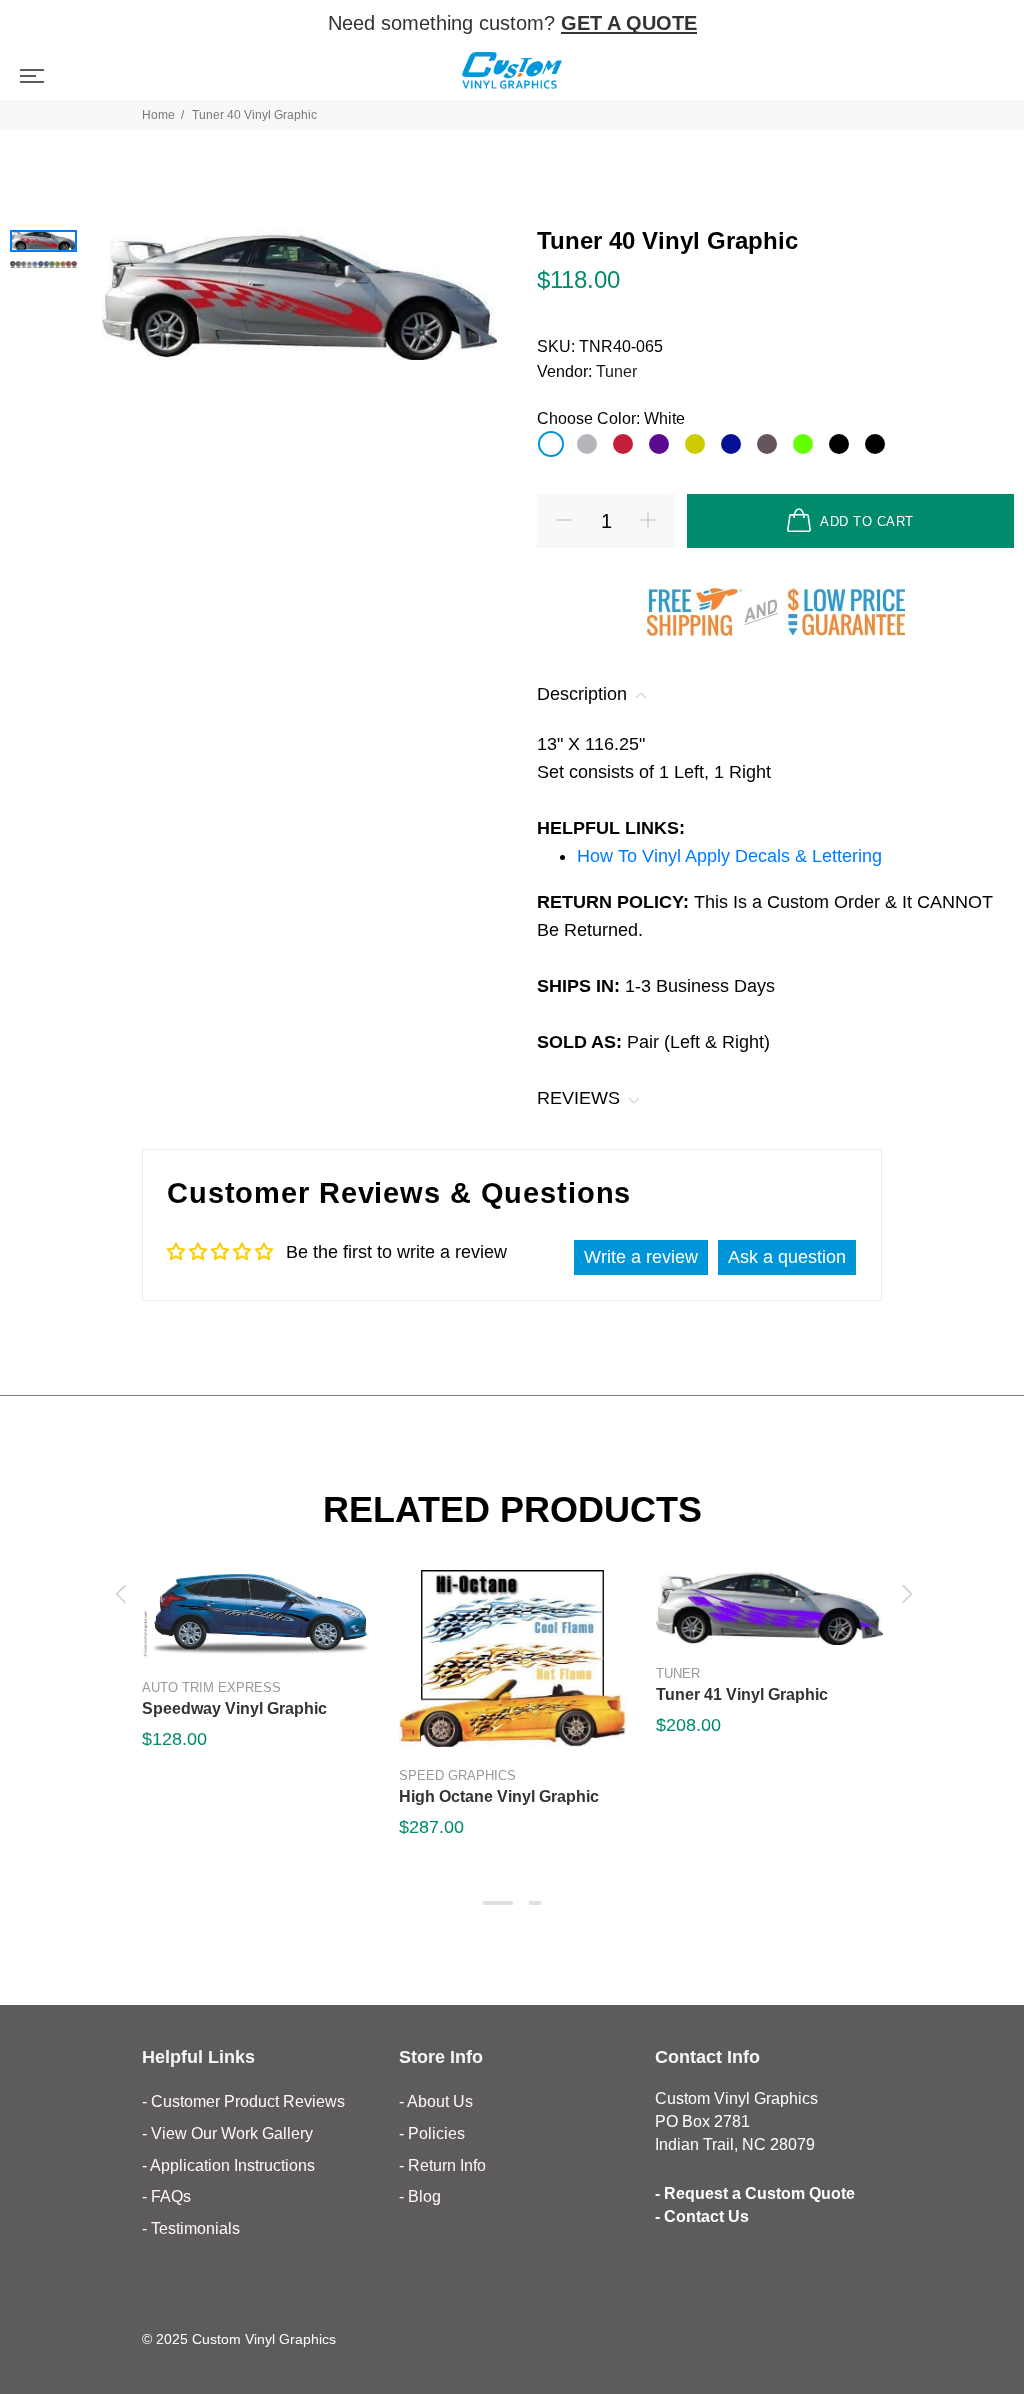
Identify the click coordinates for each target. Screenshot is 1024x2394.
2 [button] (535, 1903)
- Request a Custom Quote (755, 2193)
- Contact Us (702, 2216)
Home (158, 115)
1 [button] (498, 1903)
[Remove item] (996, 24)
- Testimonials (191, 2228)
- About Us (436, 2101)
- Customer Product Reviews (243, 2101)
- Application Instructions (228, 2165)
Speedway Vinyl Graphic (234, 1708)
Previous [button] (120, 1594)
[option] (43, 241)
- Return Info (442, 2165)
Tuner (616, 371)
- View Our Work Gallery (227, 2133)
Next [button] (904, 1594)
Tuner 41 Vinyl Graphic (742, 1694)
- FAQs (166, 2196)
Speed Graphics (457, 1775)
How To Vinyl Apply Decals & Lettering (729, 856)
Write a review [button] (641, 1257)
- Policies (432, 2133)
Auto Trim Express (211, 1687)
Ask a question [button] (787, 1257)
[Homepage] (512, 73)
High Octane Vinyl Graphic (499, 1796)
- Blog (420, 2196)
